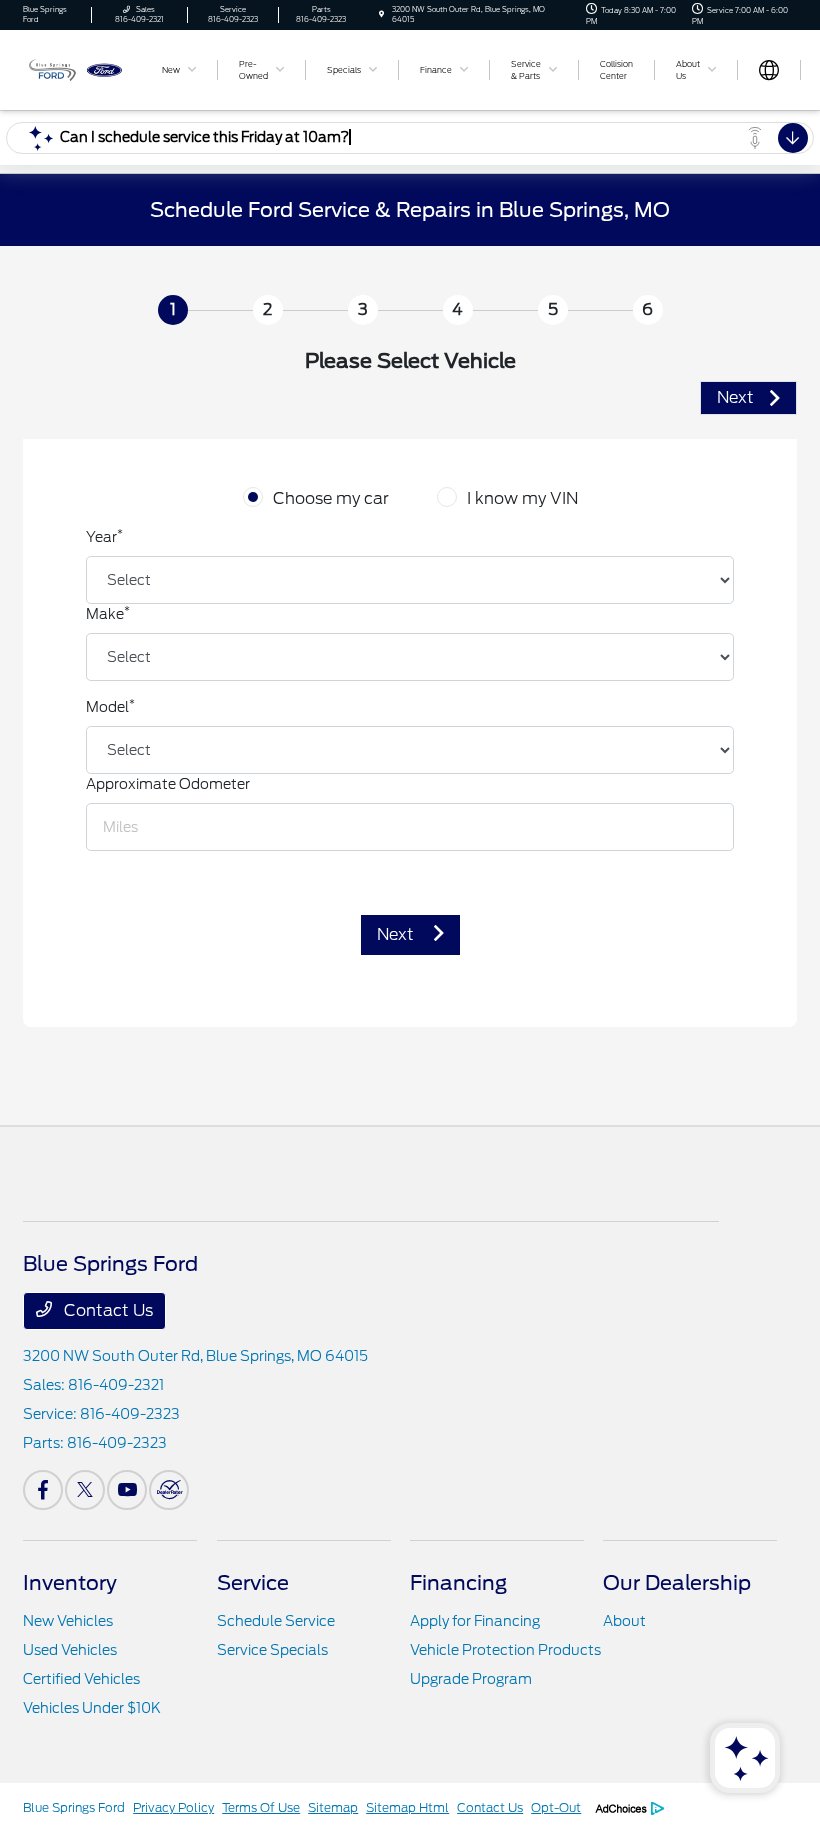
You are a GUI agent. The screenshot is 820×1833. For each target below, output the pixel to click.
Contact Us (106, 1310)
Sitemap (333, 1807)
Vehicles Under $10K (92, 1708)
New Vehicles (68, 1621)
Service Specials (272, 1650)
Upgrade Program (471, 1679)
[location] (381, 14)
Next (397, 934)
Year (104, 536)
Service (253, 1583)
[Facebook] (43, 1490)
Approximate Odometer (168, 784)
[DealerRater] (169, 1490)
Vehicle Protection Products (505, 1650)
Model (110, 706)
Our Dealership (677, 1583)
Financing (458, 1583)
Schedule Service (276, 1621)
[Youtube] (127, 1490)
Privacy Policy (173, 1807)
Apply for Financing (475, 1621)
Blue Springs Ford (74, 1807)
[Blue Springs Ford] (77, 68)
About (624, 1621)
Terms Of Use (261, 1807)
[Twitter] (85, 1490)
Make (108, 613)
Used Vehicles (70, 1650)
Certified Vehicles (81, 1679)
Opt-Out (556, 1807)
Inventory (70, 1583)
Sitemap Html (407, 1807)
